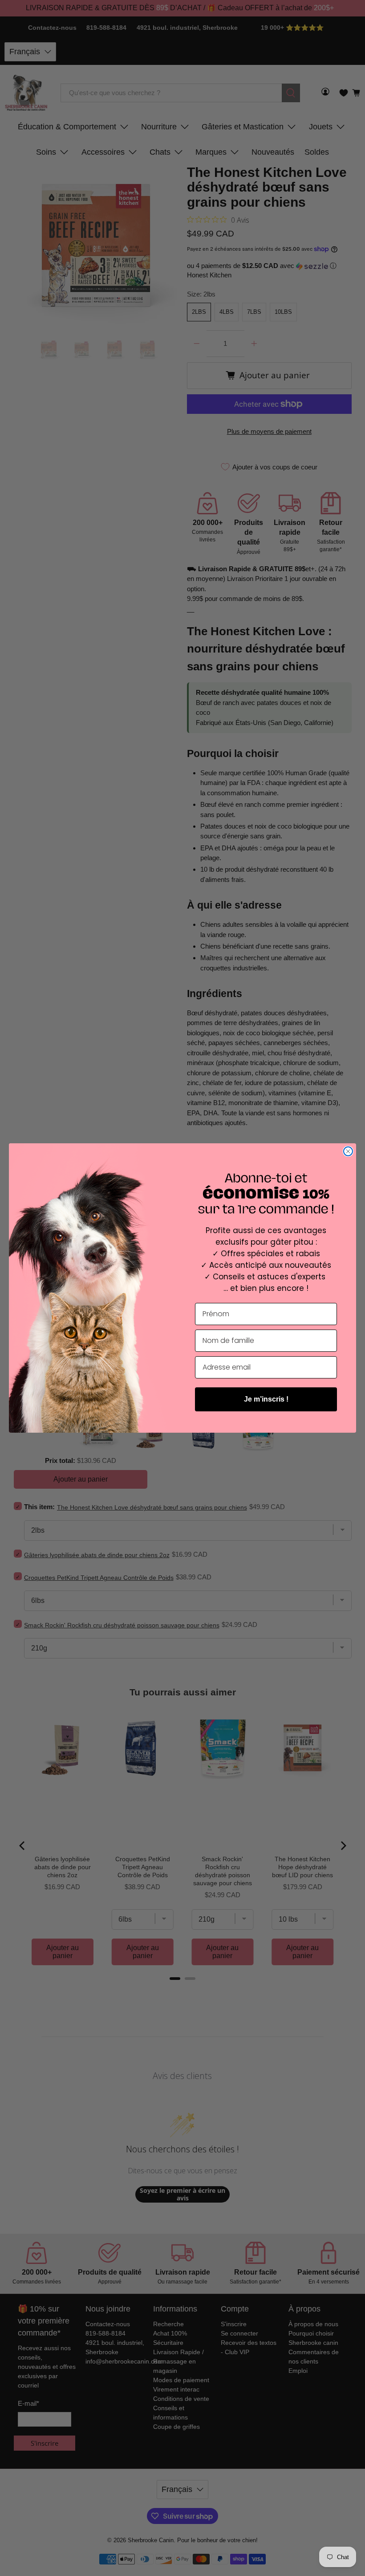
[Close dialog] (348, 1151)
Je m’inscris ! (266, 1399)
